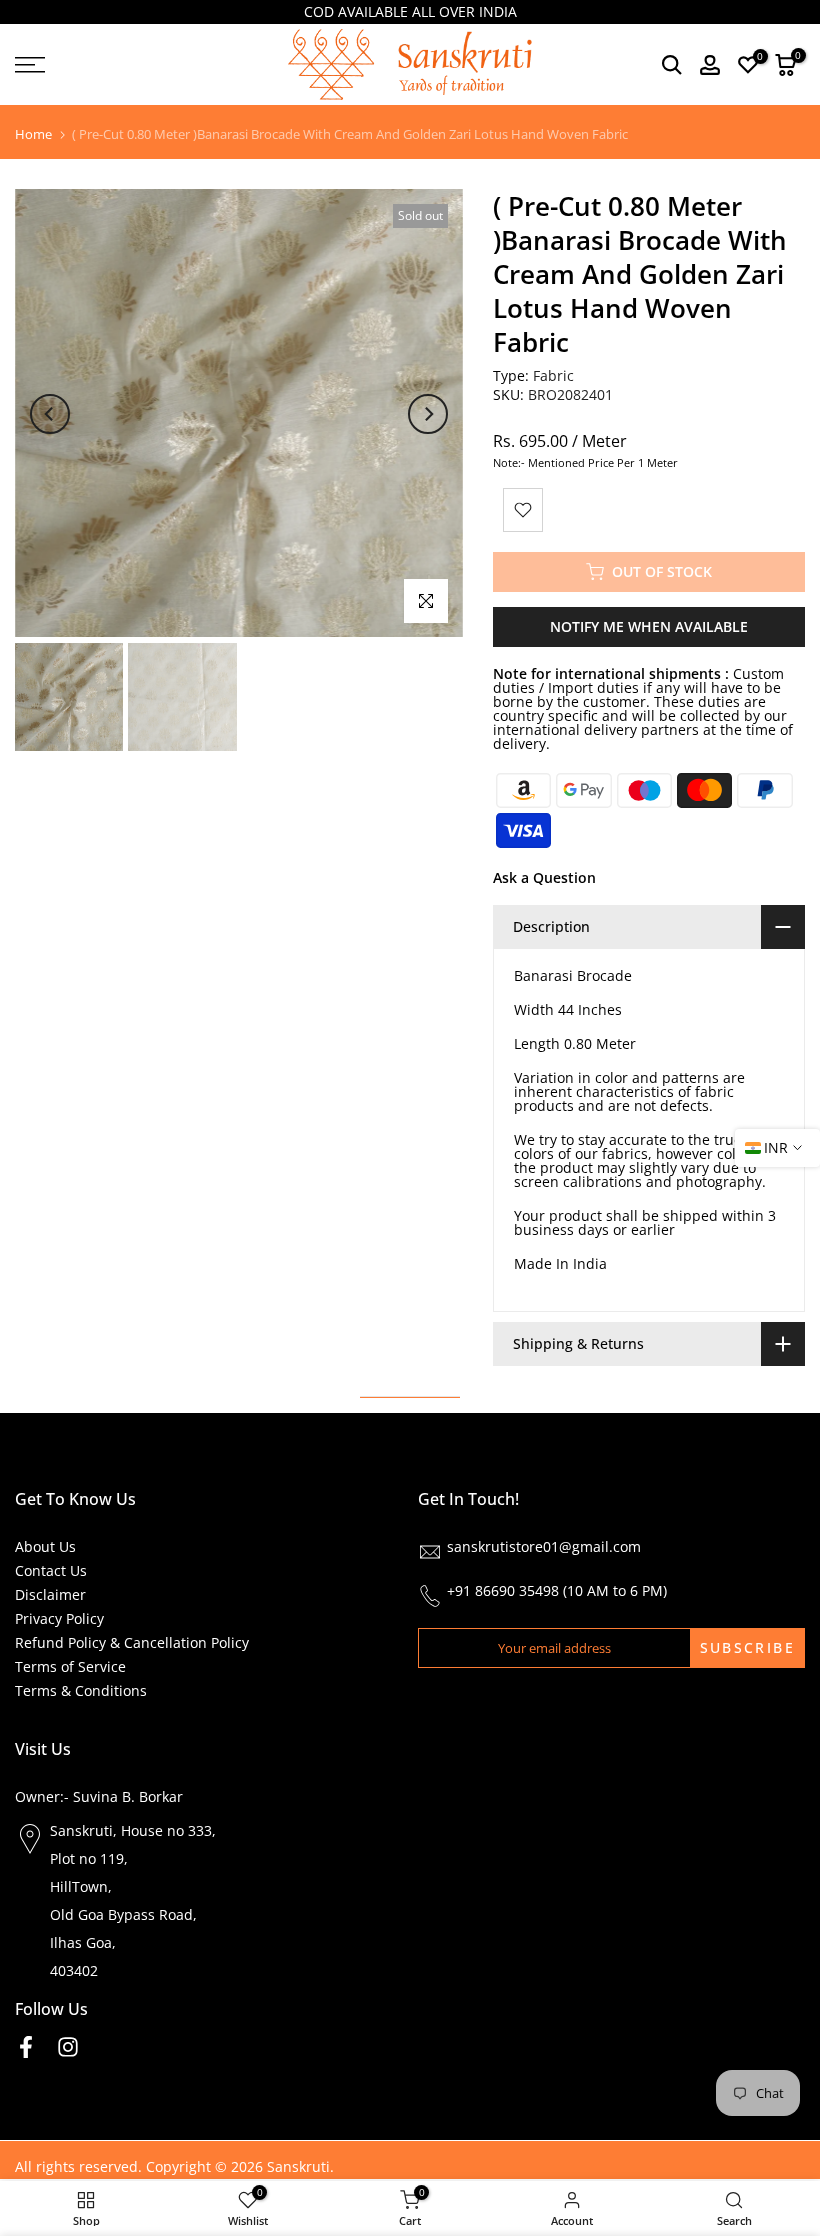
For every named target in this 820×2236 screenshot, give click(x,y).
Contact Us (51, 1570)
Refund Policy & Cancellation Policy (132, 1642)
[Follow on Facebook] (26, 2047)
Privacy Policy (59, 1618)
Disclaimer (50, 1594)
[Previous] (50, 414)
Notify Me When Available (649, 626)
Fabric (553, 375)
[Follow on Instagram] (68, 2047)
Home (33, 134)
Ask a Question (544, 877)
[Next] (428, 414)
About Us (45, 1546)
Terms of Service (70, 1666)
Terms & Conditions (81, 1690)
